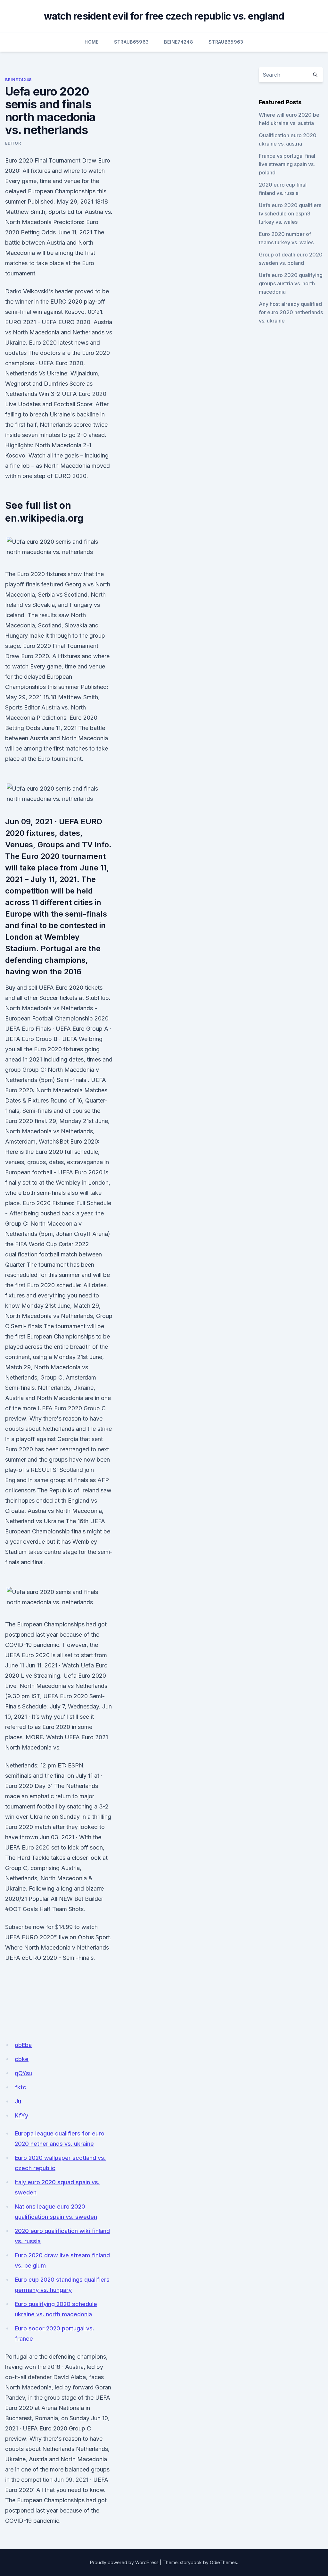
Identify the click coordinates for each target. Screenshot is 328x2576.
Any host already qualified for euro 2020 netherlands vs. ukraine (291, 312)
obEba (23, 2045)
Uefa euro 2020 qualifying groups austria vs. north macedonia (291, 283)
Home (91, 42)
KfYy (21, 2115)
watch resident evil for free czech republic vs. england (164, 16)
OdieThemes (223, 2562)
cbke (22, 2059)
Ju (18, 2101)
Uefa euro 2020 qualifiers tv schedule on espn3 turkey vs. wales (290, 214)
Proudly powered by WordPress (124, 2562)
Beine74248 (179, 42)
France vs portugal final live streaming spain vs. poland (287, 164)
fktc (20, 2087)
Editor (13, 143)
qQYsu (24, 2073)
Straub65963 (131, 42)
